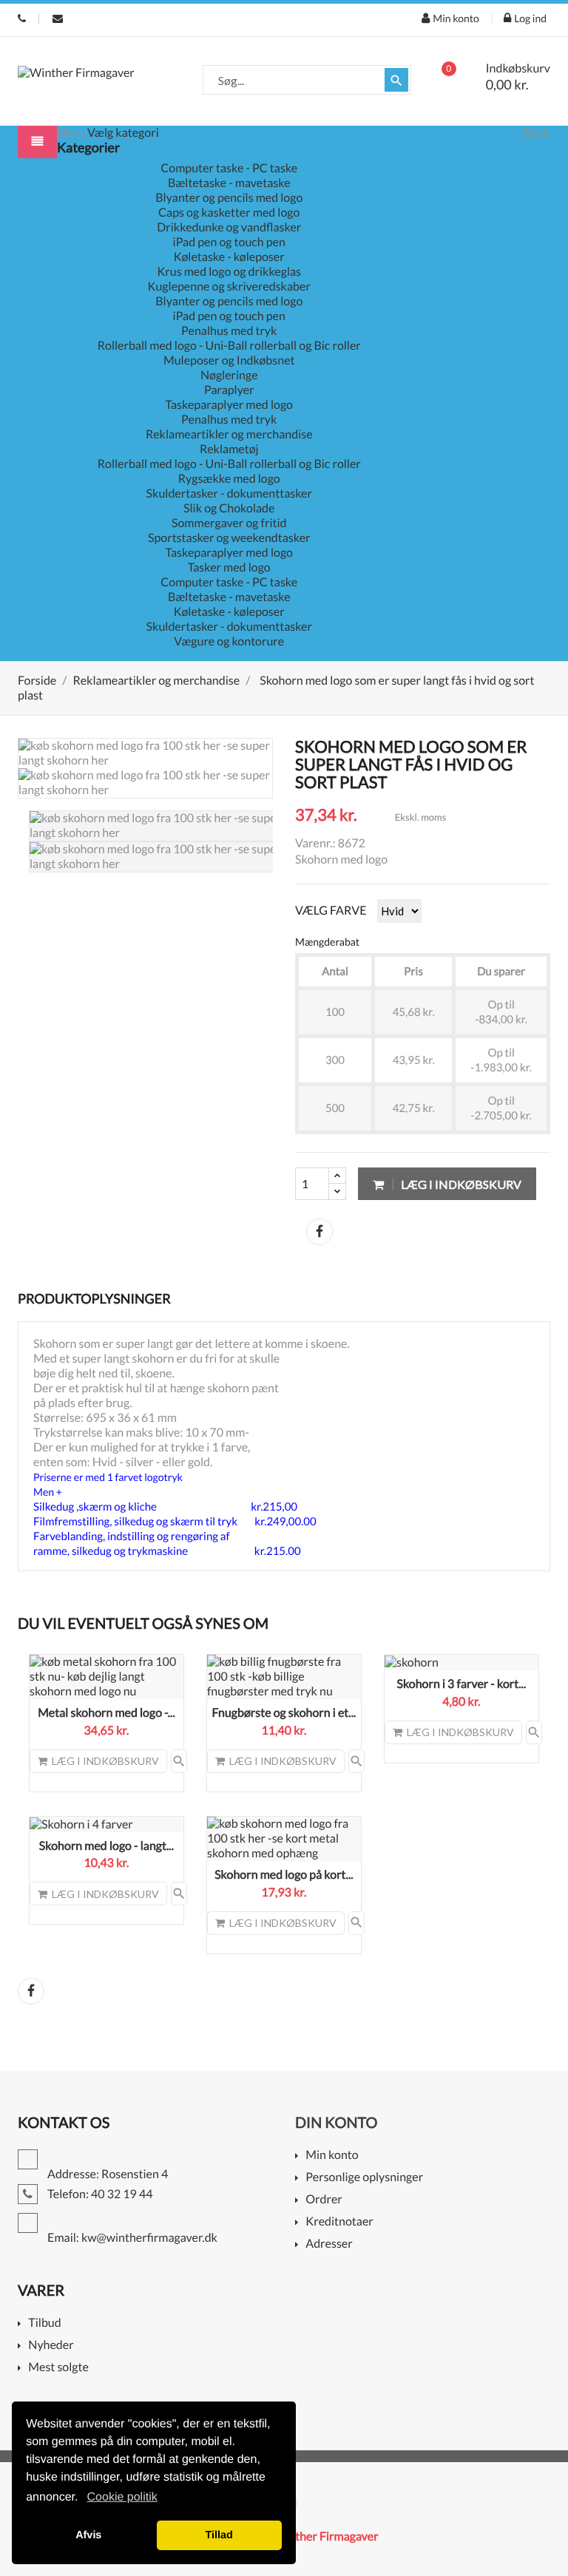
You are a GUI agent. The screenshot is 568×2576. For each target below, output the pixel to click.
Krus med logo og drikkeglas (229, 272)
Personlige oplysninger (364, 2178)
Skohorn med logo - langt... (106, 1846)
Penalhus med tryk (229, 331)
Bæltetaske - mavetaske (229, 183)
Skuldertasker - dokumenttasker (229, 494)
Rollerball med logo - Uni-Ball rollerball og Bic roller (229, 346)
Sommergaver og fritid (229, 523)
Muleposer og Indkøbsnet (229, 360)
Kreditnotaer (339, 2222)
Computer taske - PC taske (229, 168)
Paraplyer (229, 390)
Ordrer (324, 2200)
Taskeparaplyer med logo (229, 405)
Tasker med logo (229, 567)
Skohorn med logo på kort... (284, 1875)
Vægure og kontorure (229, 641)
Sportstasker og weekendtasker (229, 538)
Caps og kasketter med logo (229, 213)
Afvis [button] (88, 2535)
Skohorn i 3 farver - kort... (461, 1684)
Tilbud (44, 2324)
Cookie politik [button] (122, 2497)
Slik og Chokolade (229, 508)
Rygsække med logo (229, 479)
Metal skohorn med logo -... (106, 1713)
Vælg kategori (123, 133)
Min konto (332, 2156)
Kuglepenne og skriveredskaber (229, 287)
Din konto (336, 2123)
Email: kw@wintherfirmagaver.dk (58, 18)
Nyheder (51, 2346)
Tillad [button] (219, 2535)
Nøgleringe (229, 375)
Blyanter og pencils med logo (229, 198)
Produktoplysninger (94, 1298)
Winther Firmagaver (326, 2536)
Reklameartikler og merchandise (229, 434)
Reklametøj (229, 449)
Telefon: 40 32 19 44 (22, 18)
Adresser (329, 2244)
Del (319, 1232)
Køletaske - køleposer (229, 257)
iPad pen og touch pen (229, 242)
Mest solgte (58, 2368)
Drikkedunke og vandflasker (229, 227)
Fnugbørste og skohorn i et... (284, 1713)
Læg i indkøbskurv (460, 1184)
